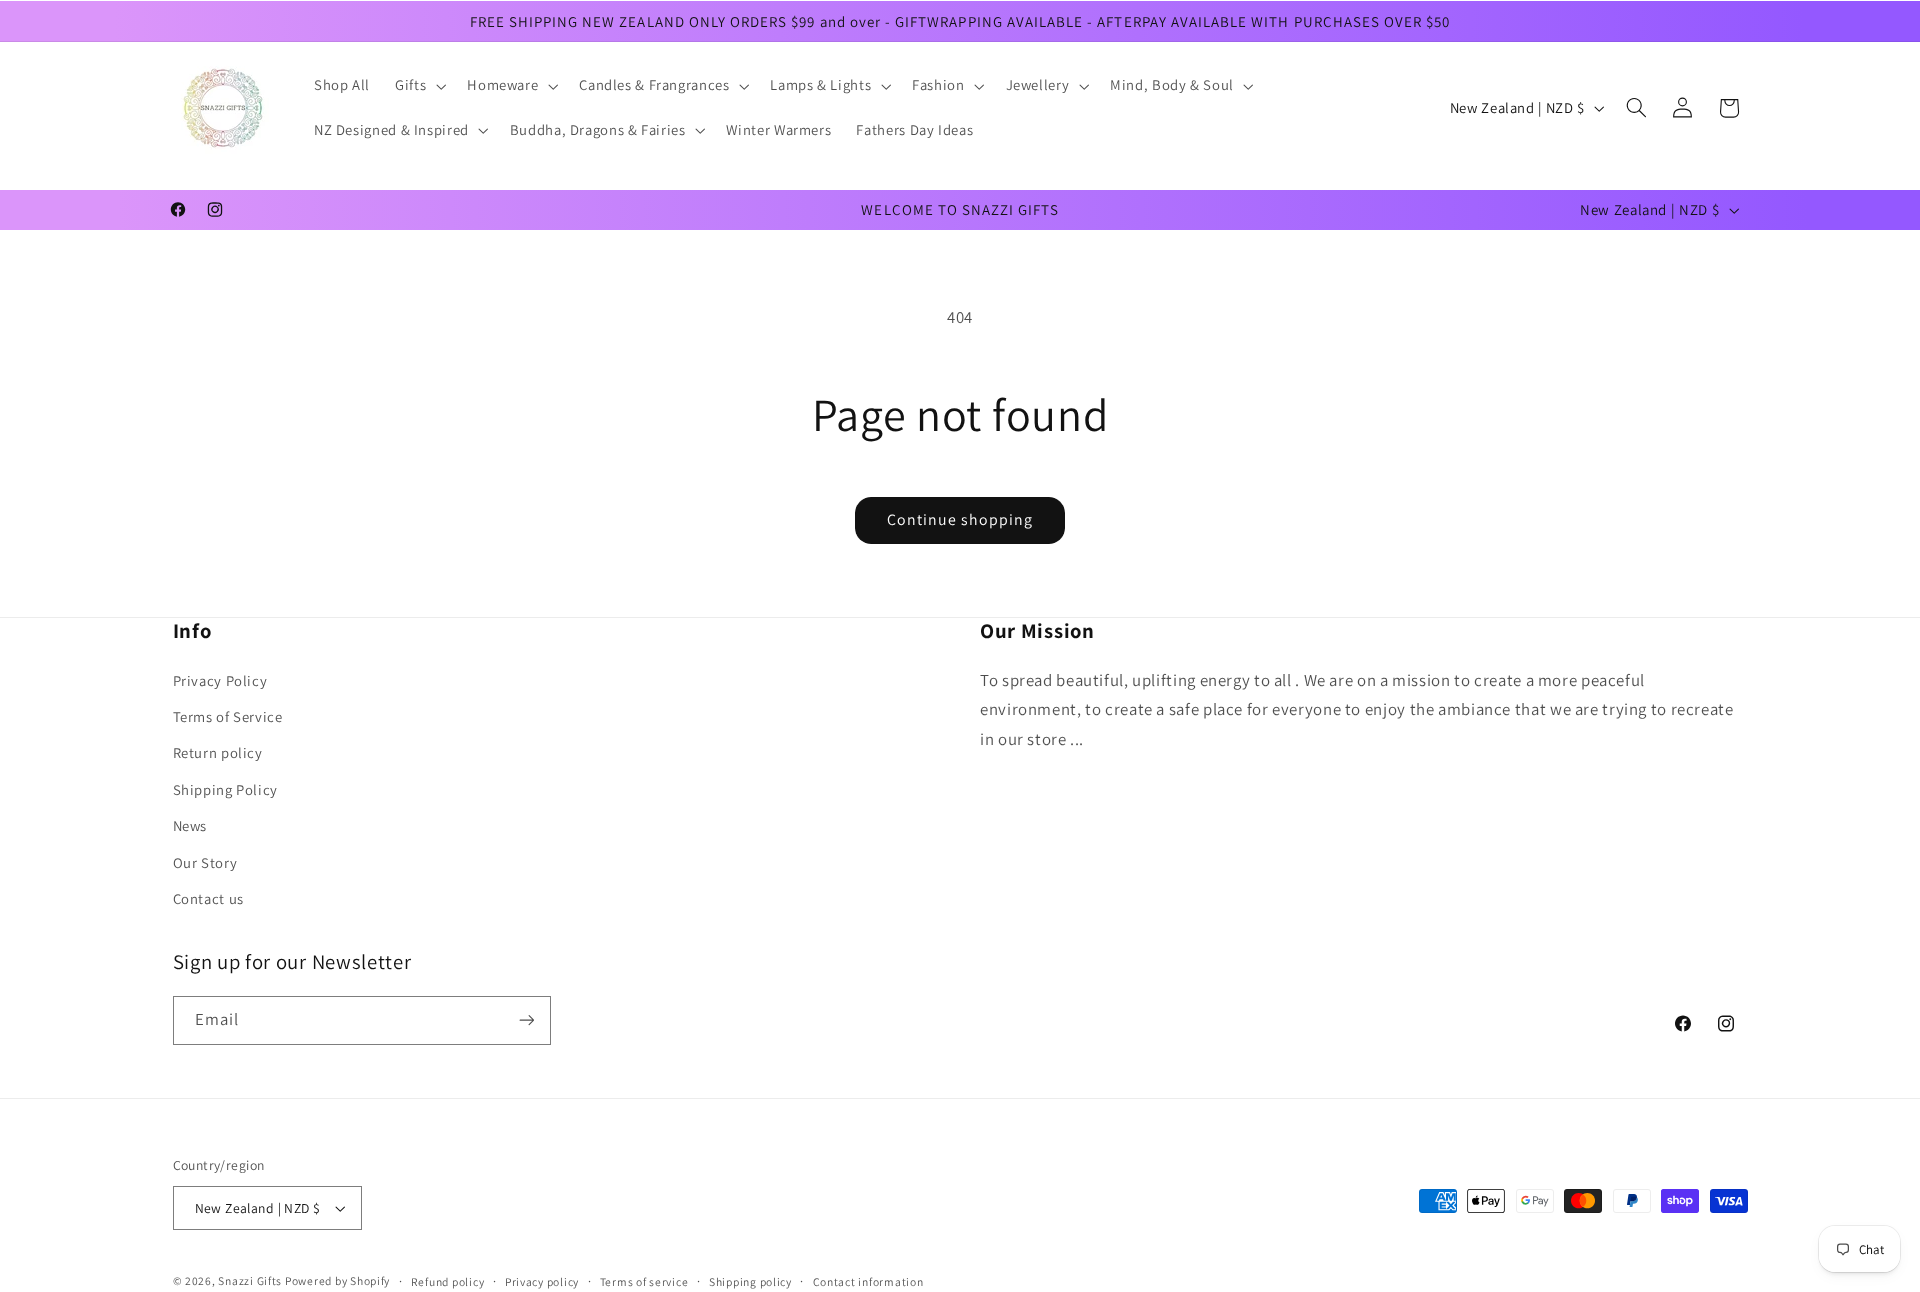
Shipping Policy (225, 789)
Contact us (208, 898)
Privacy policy (542, 1281)
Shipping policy (750, 1281)
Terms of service (644, 1281)
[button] (419, 86)
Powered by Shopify (337, 1280)
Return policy (218, 752)
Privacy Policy (220, 680)
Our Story (205, 862)
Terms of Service (228, 716)
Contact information (868, 1281)
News (190, 825)
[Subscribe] (526, 1020)
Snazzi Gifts (251, 1280)
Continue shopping (960, 519)
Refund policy (448, 1281)
